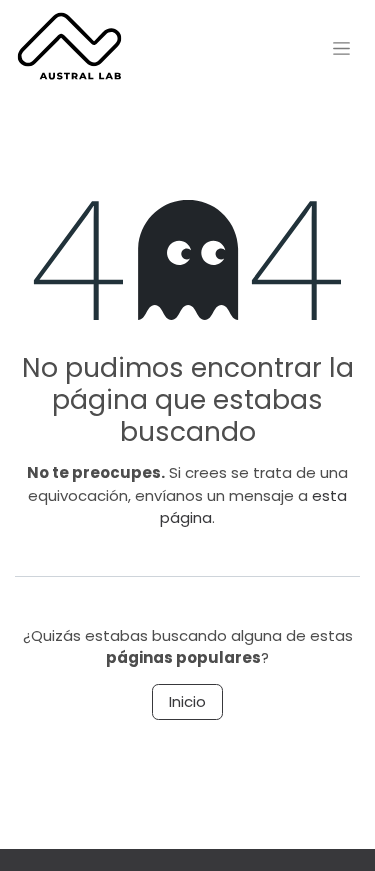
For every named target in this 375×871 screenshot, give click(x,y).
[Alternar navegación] (341, 48)
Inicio (187, 701)
